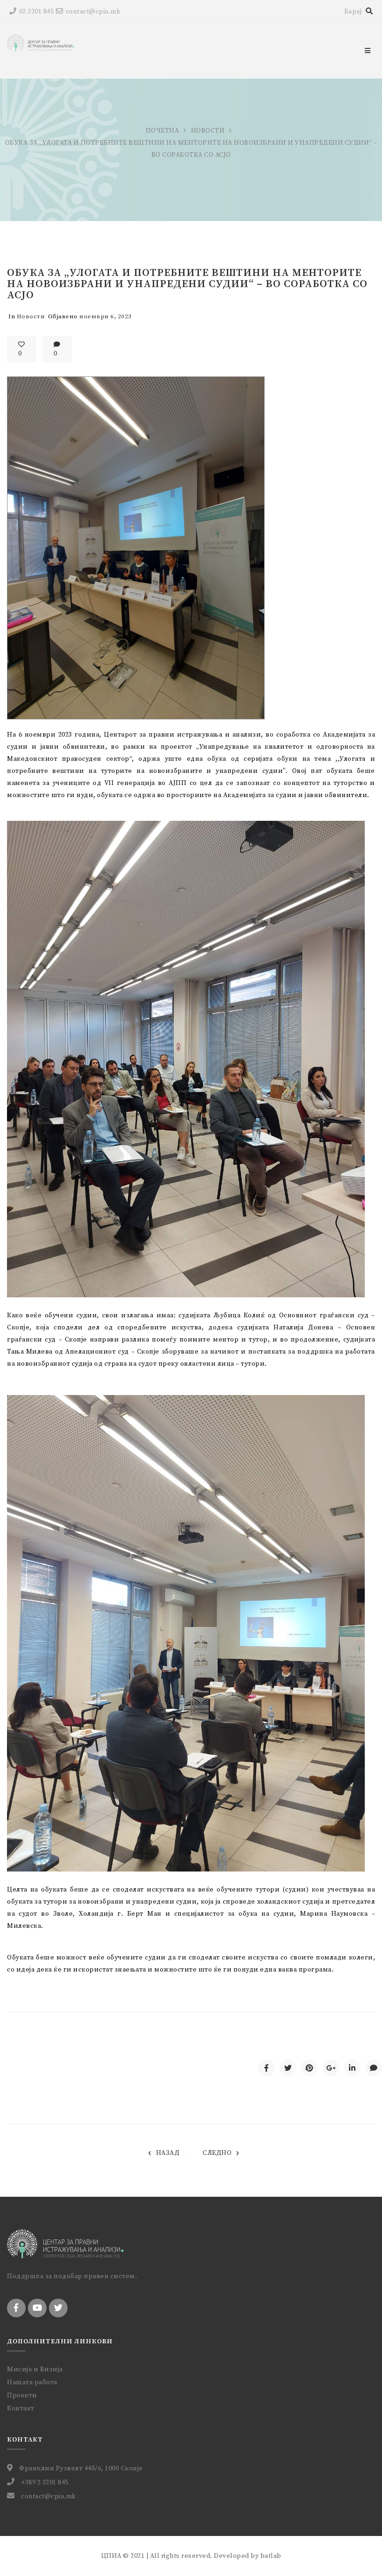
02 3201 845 (36, 12)
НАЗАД (168, 2153)
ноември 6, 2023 (106, 316)
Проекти (22, 2395)
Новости (208, 131)
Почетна (163, 131)
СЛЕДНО (217, 2153)
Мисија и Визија (35, 2369)
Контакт (21, 2408)
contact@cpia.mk (93, 12)
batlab (271, 2556)
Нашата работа (32, 2382)
